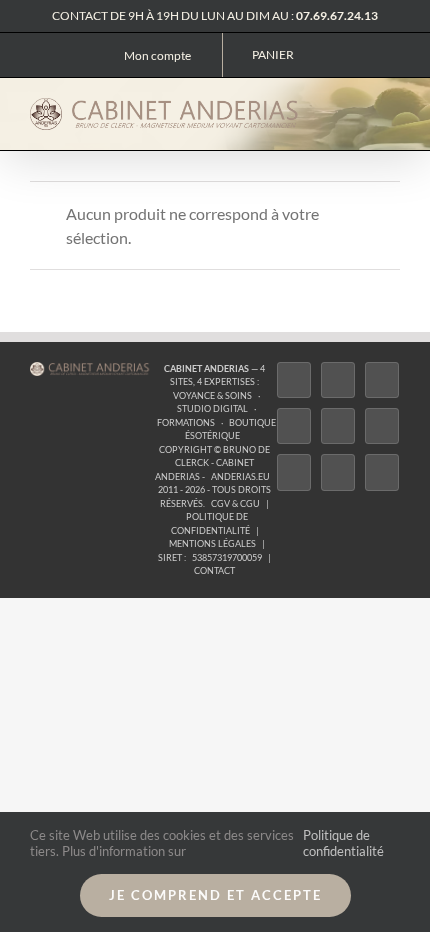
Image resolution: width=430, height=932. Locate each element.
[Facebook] (294, 380)
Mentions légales (212, 543)
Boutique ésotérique (230, 429)
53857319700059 (227, 557)
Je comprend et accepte (215, 895)
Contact (214, 570)
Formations (186, 422)
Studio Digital (212, 408)
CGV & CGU (235, 503)
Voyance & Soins (212, 395)
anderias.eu (240, 476)
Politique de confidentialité (343, 843)
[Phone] (382, 472)
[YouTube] (382, 426)
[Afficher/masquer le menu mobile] (392, 110)
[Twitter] (338, 380)
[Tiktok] (294, 426)
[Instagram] (382, 380)
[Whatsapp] (338, 472)
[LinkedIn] (294, 472)
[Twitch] (338, 426)
